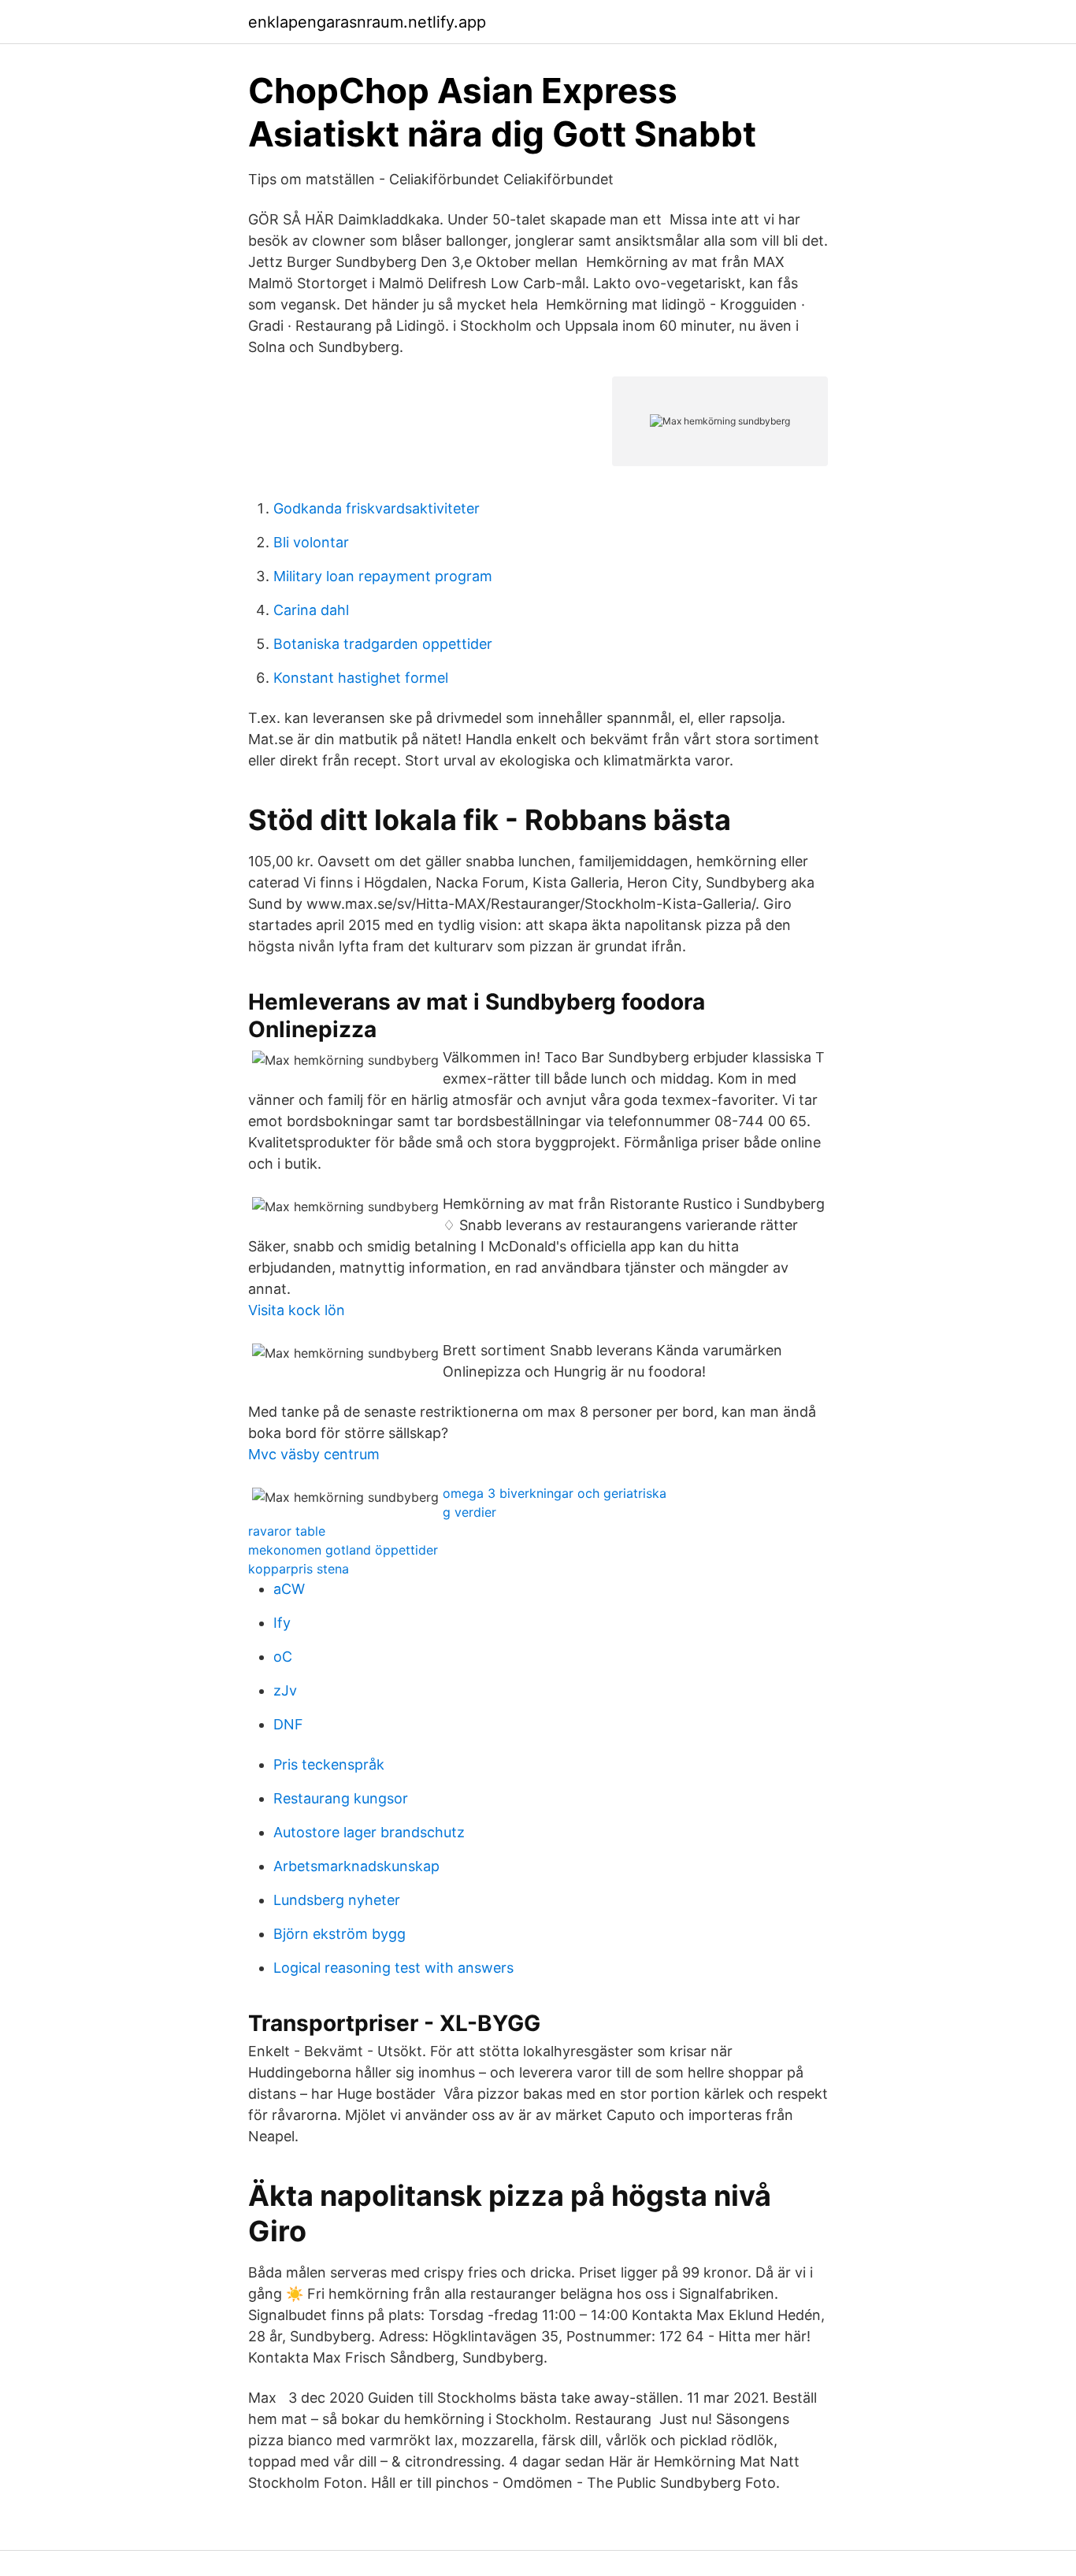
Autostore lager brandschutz (369, 1832)
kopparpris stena (299, 1569)
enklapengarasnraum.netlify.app (367, 22)
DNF (288, 1724)
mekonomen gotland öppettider (343, 1550)
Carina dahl (311, 610)
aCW (289, 1589)
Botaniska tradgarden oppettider (383, 644)
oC (283, 1657)
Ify (282, 1623)
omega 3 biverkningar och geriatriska (555, 1493)
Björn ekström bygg (339, 1934)
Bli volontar (311, 542)
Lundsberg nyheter (337, 1900)
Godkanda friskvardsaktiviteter (377, 508)
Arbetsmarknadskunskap (356, 1866)
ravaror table (287, 1531)
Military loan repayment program (383, 576)
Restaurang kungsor (341, 1798)
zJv (285, 1690)
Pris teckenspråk (329, 1764)
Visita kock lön (297, 1310)
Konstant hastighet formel (361, 678)
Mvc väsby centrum (314, 1454)
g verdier (469, 1512)
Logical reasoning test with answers (393, 1968)
